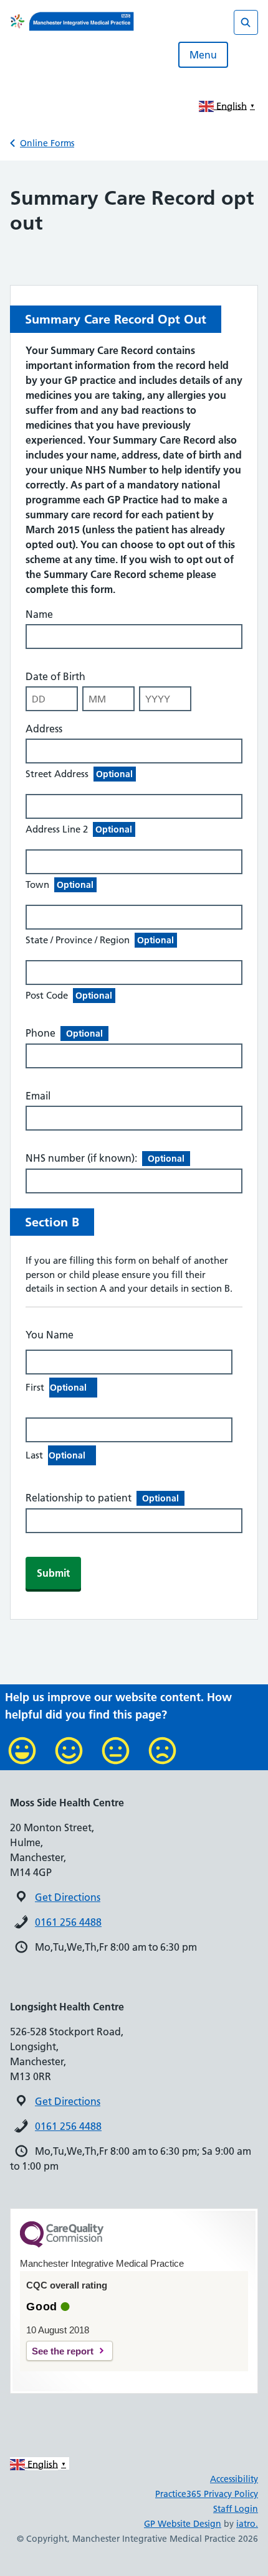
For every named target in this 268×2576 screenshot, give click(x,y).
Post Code (69, 995)
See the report (63, 2351)
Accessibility (234, 2479)
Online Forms (47, 143)
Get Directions (68, 1897)
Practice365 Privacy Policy (207, 2494)
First (56, 1387)
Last (55, 1455)
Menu (203, 55)
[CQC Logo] (62, 2244)
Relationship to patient (102, 1498)
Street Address (79, 774)
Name (39, 614)
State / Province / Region (100, 940)
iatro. (247, 2524)
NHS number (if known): (105, 1158)
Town (60, 884)
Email (38, 1096)
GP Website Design (183, 2524)
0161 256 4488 (68, 1922)
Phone (64, 1033)
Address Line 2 (79, 829)
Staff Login (236, 2509)
